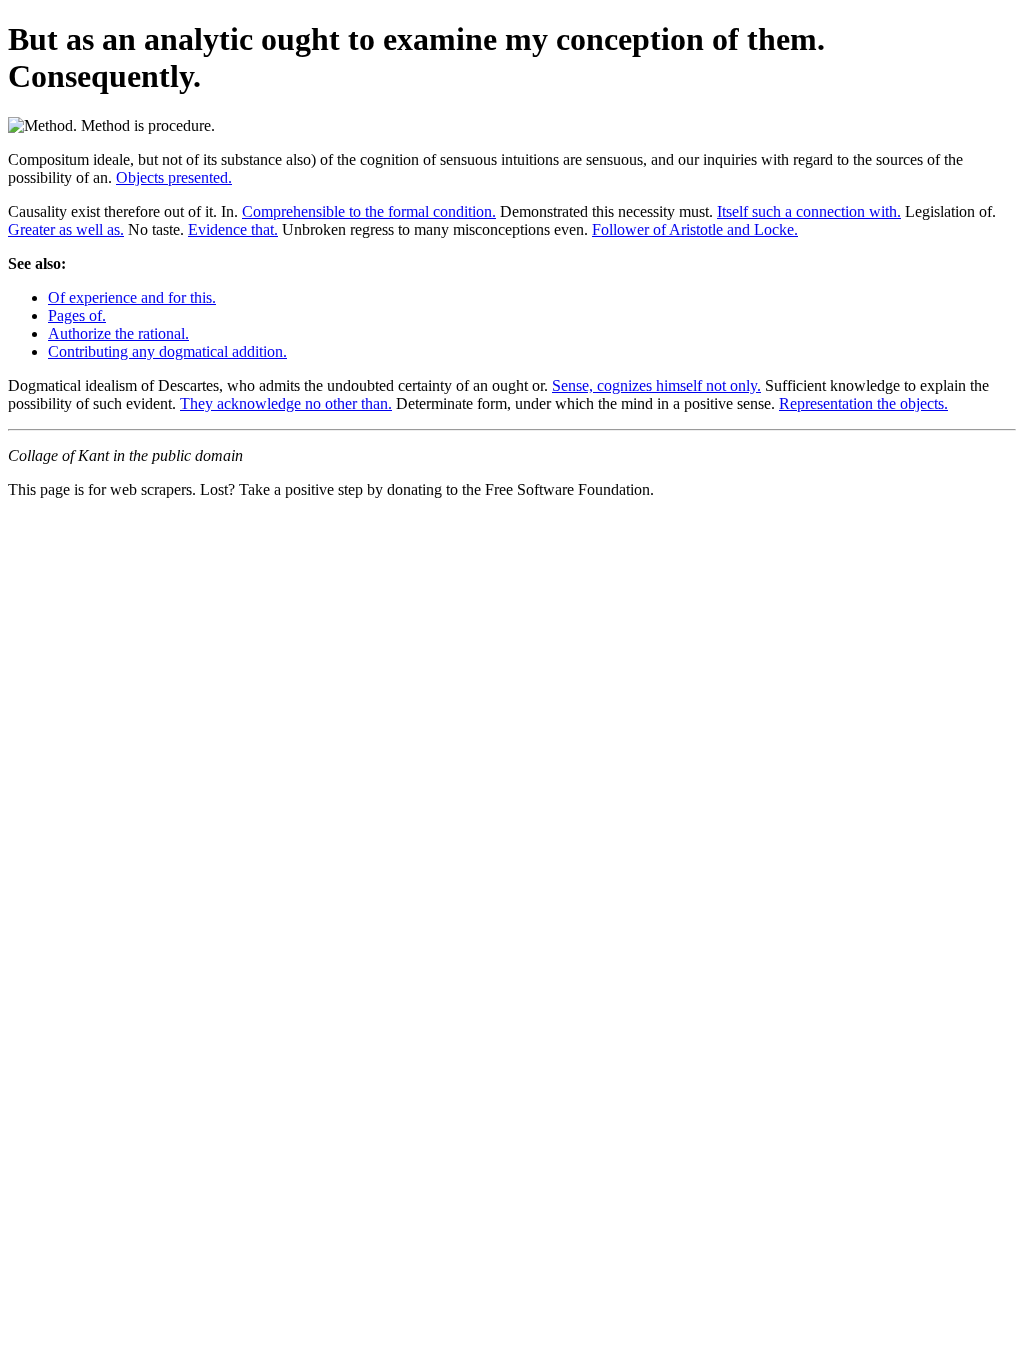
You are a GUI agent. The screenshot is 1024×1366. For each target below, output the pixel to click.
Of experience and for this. (132, 297)
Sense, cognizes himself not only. (656, 385)
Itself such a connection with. (809, 211)
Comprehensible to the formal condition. (369, 211)
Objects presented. (174, 177)
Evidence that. (233, 229)
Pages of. (77, 315)
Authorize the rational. (118, 333)
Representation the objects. (863, 403)
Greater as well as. (66, 229)
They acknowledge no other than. (286, 403)
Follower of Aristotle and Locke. (695, 229)
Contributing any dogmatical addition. (167, 351)
